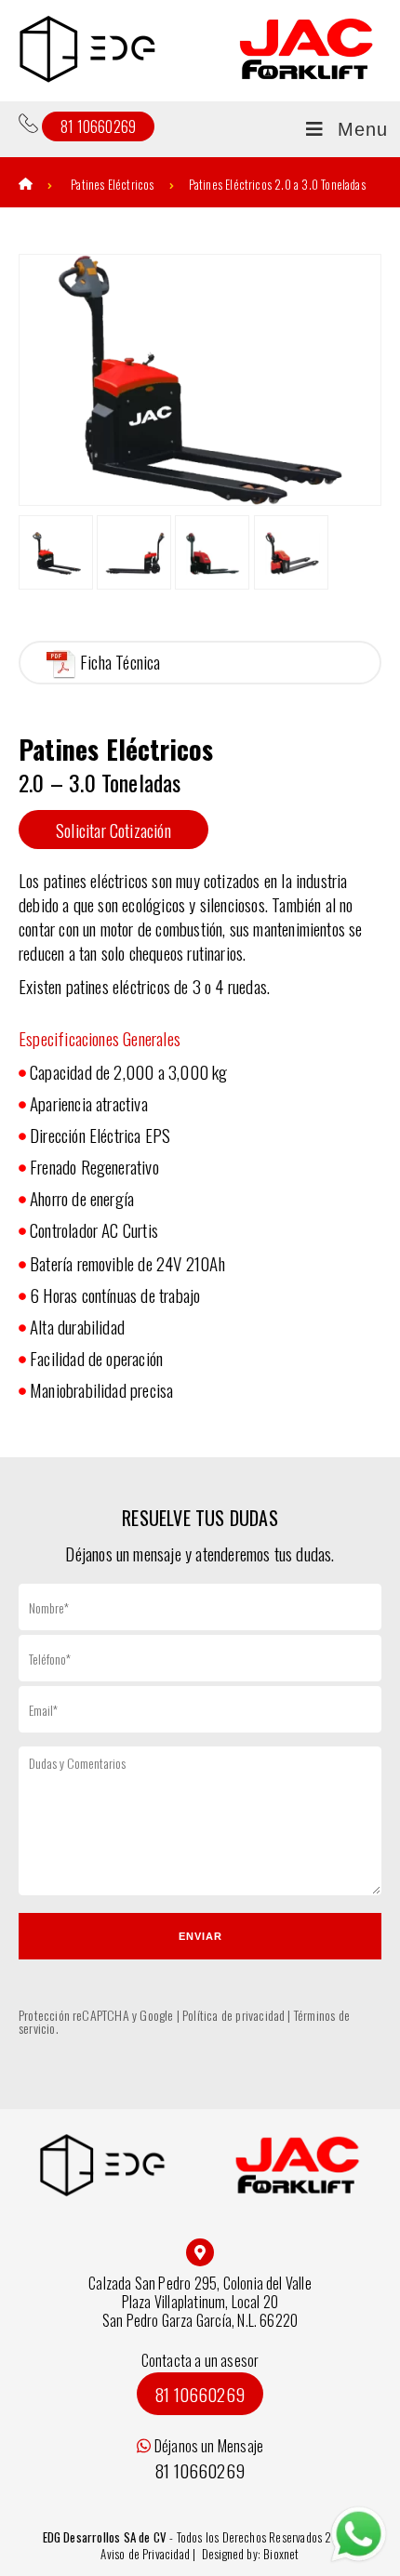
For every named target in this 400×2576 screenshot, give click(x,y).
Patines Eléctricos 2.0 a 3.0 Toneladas (277, 184)
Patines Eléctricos (112, 184)
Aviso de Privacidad (147, 2554)
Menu (363, 129)
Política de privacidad (233, 2015)
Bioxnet (281, 2554)
